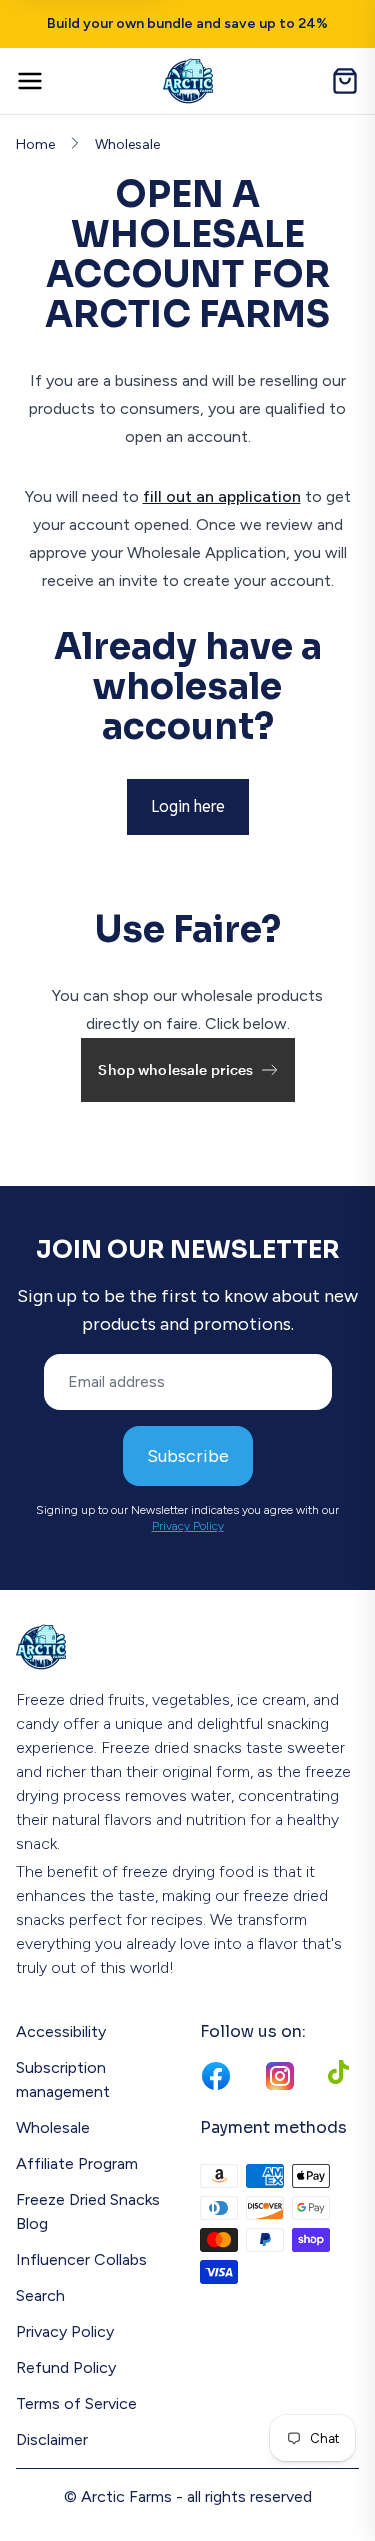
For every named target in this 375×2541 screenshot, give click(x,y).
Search (40, 2295)
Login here (188, 806)
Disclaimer (52, 2439)
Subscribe (188, 1456)
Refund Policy (66, 2367)
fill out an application (222, 496)
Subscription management (63, 2079)
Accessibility (61, 2031)
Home (35, 144)
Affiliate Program (77, 2163)
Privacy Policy (188, 1526)
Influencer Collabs (81, 2259)
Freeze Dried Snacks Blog (88, 2211)
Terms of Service (76, 2403)
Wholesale (127, 144)
